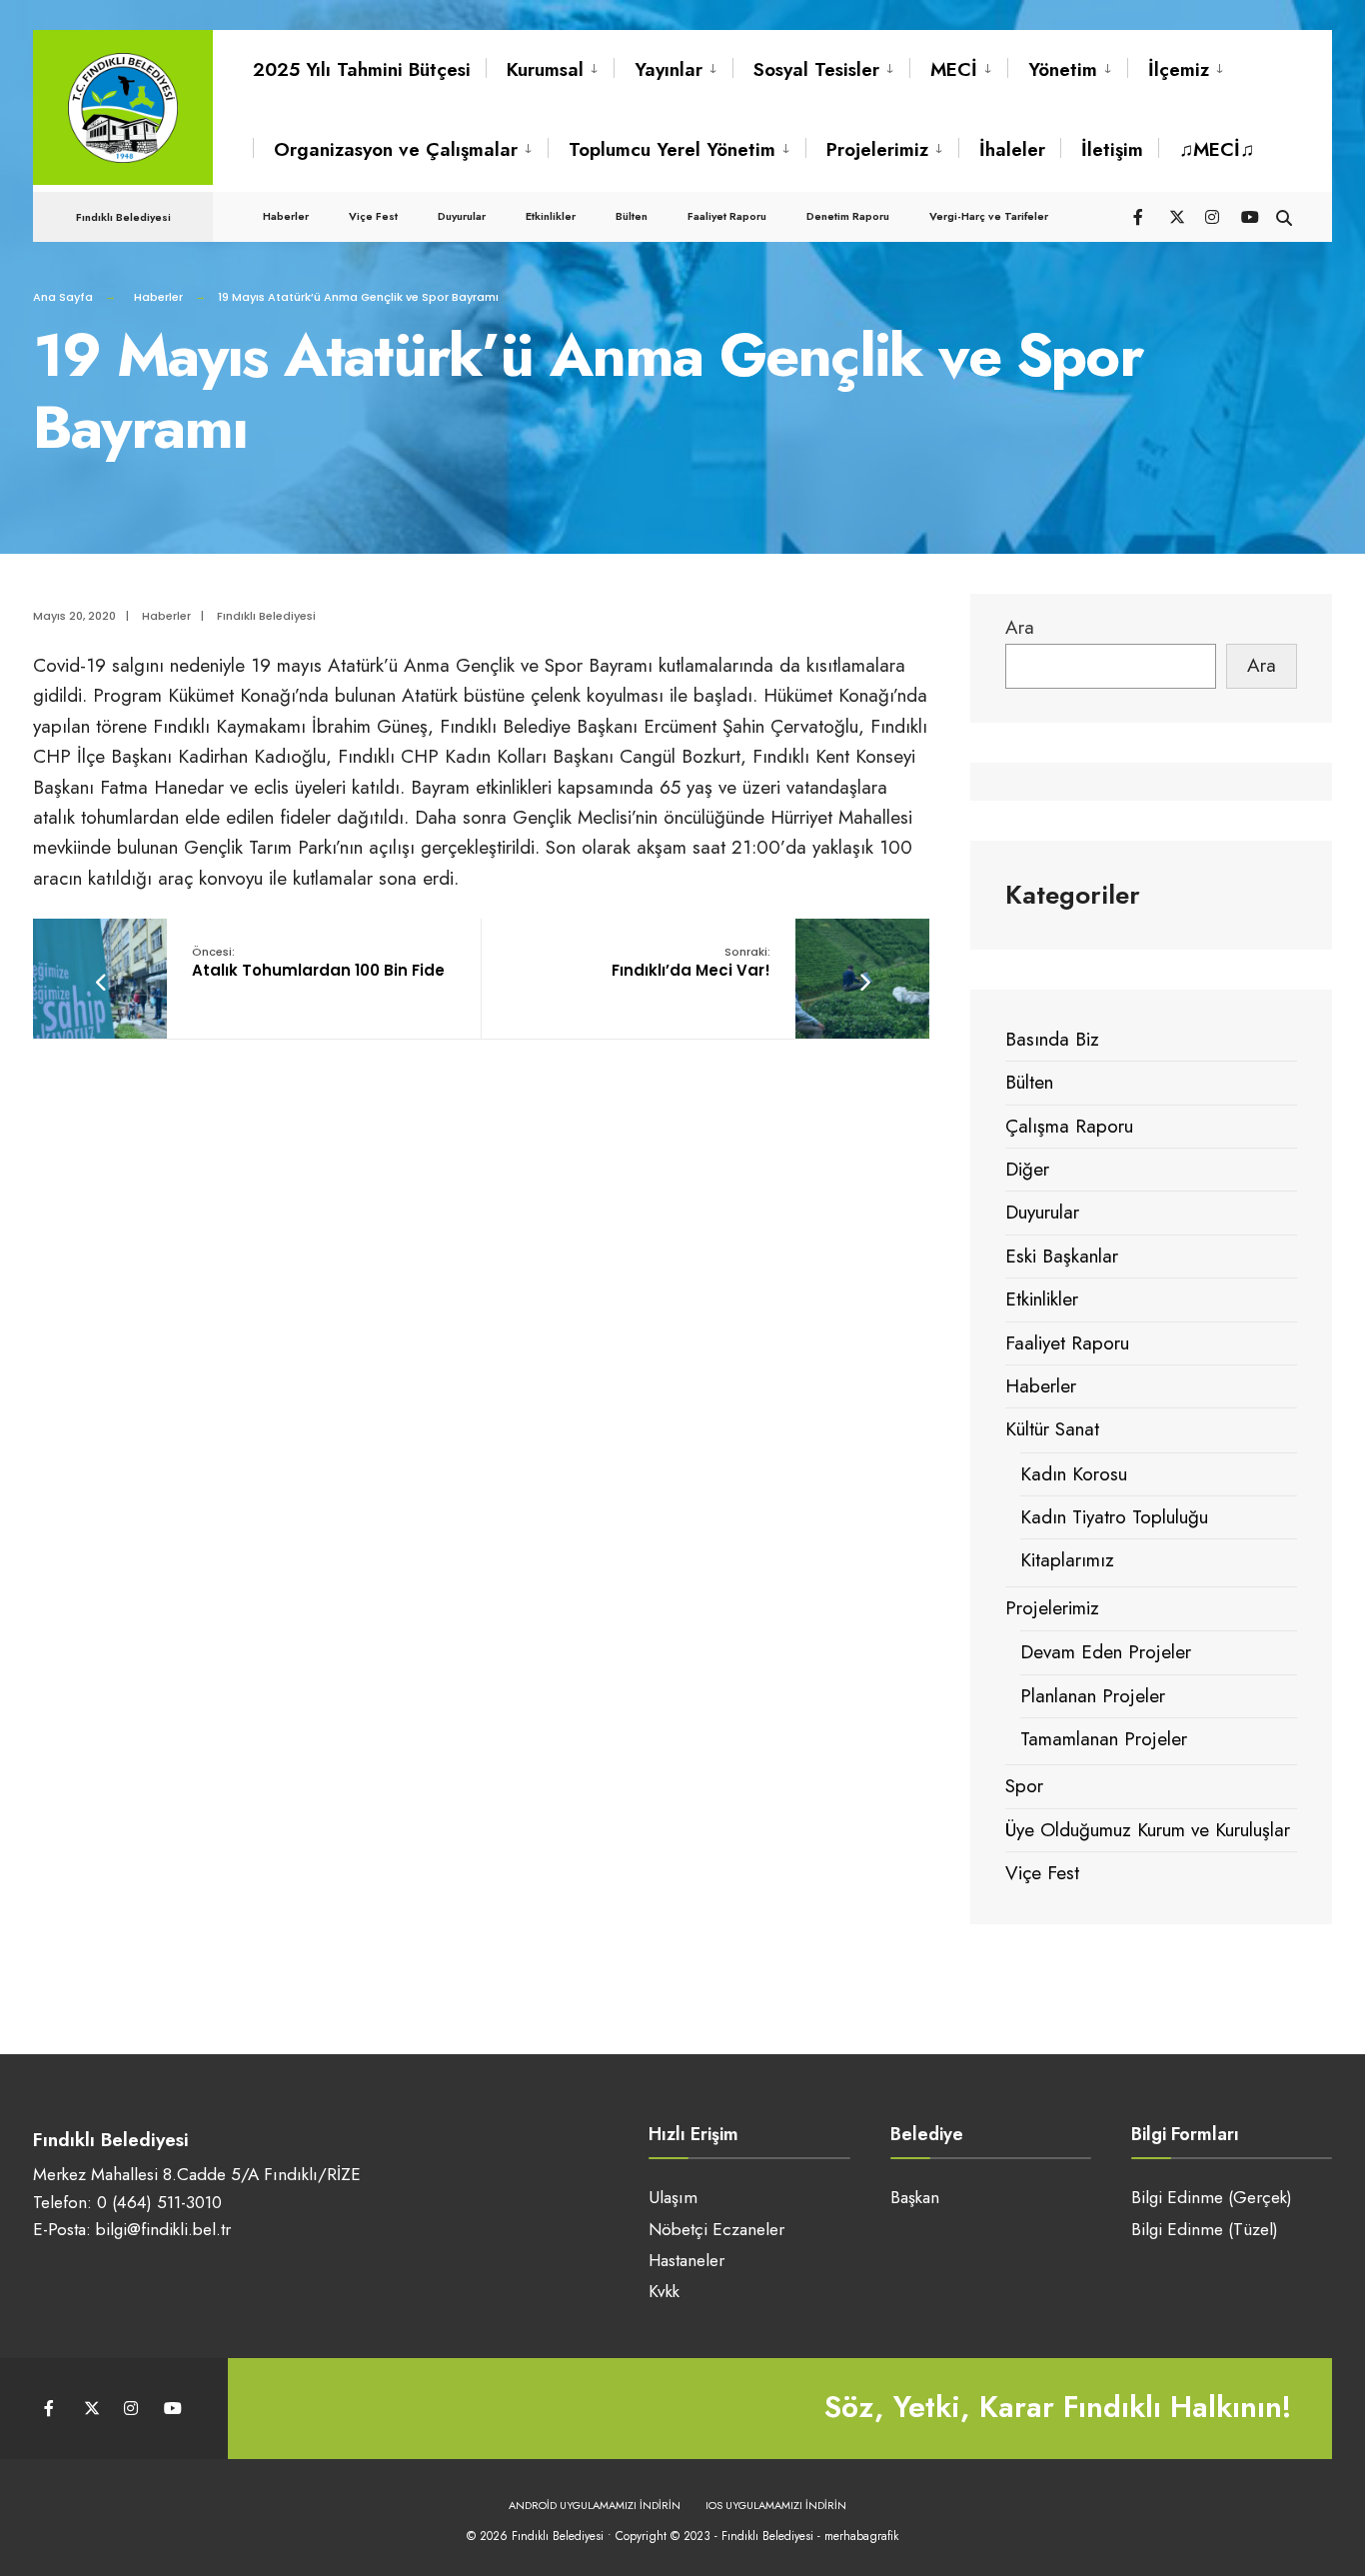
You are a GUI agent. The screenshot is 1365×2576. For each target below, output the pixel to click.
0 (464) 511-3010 (159, 2202)
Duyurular (462, 216)
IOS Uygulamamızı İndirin (776, 2505)
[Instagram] (1212, 215)
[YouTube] (1248, 215)
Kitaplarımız (1067, 1560)
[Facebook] (1140, 215)
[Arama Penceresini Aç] (1284, 215)
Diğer (1027, 1169)
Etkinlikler (551, 216)
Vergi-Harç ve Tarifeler (989, 216)
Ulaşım (673, 2197)
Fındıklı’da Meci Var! (691, 962)
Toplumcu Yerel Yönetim (672, 149)
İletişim (1112, 149)
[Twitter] (1176, 215)
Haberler (286, 216)
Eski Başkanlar (1062, 1256)
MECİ (954, 69)
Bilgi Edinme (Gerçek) (1212, 2197)
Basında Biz (1052, 1039)
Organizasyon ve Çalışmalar (396, 149)
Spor (1024, 1786)
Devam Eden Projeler (1106, 1652)
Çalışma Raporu (1069, 1126)
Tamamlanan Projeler (1104, 1739)
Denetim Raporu (848, 216)
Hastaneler (686, 2260)
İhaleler (1012, 149)
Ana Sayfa (63, 297)
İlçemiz (1179, 69)
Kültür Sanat (1052, 1429)
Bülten (632, 216)
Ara (1020, 627)
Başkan (915, 2197)
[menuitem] (550, 70)
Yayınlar (669, 69)
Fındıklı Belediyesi (266, 616)
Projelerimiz (877, 149)
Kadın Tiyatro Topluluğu (1114, 1517)
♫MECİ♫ (1217, 149)
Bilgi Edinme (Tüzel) (1205, 2229)
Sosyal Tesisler (816, 69)
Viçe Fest (373, 216)
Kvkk (664, 2291)
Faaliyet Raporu (727, 216)
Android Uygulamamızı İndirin (595, 2505)
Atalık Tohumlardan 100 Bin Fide (318, 962)
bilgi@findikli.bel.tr (163, 2229)
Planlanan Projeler (1093, 1696)
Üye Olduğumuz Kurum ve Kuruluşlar (1148, 1830)
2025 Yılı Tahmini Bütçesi (362, 69)
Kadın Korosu (1074, 1474)
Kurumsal (545, 69)
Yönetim (1063, 69)
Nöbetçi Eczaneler (716, 2229)
